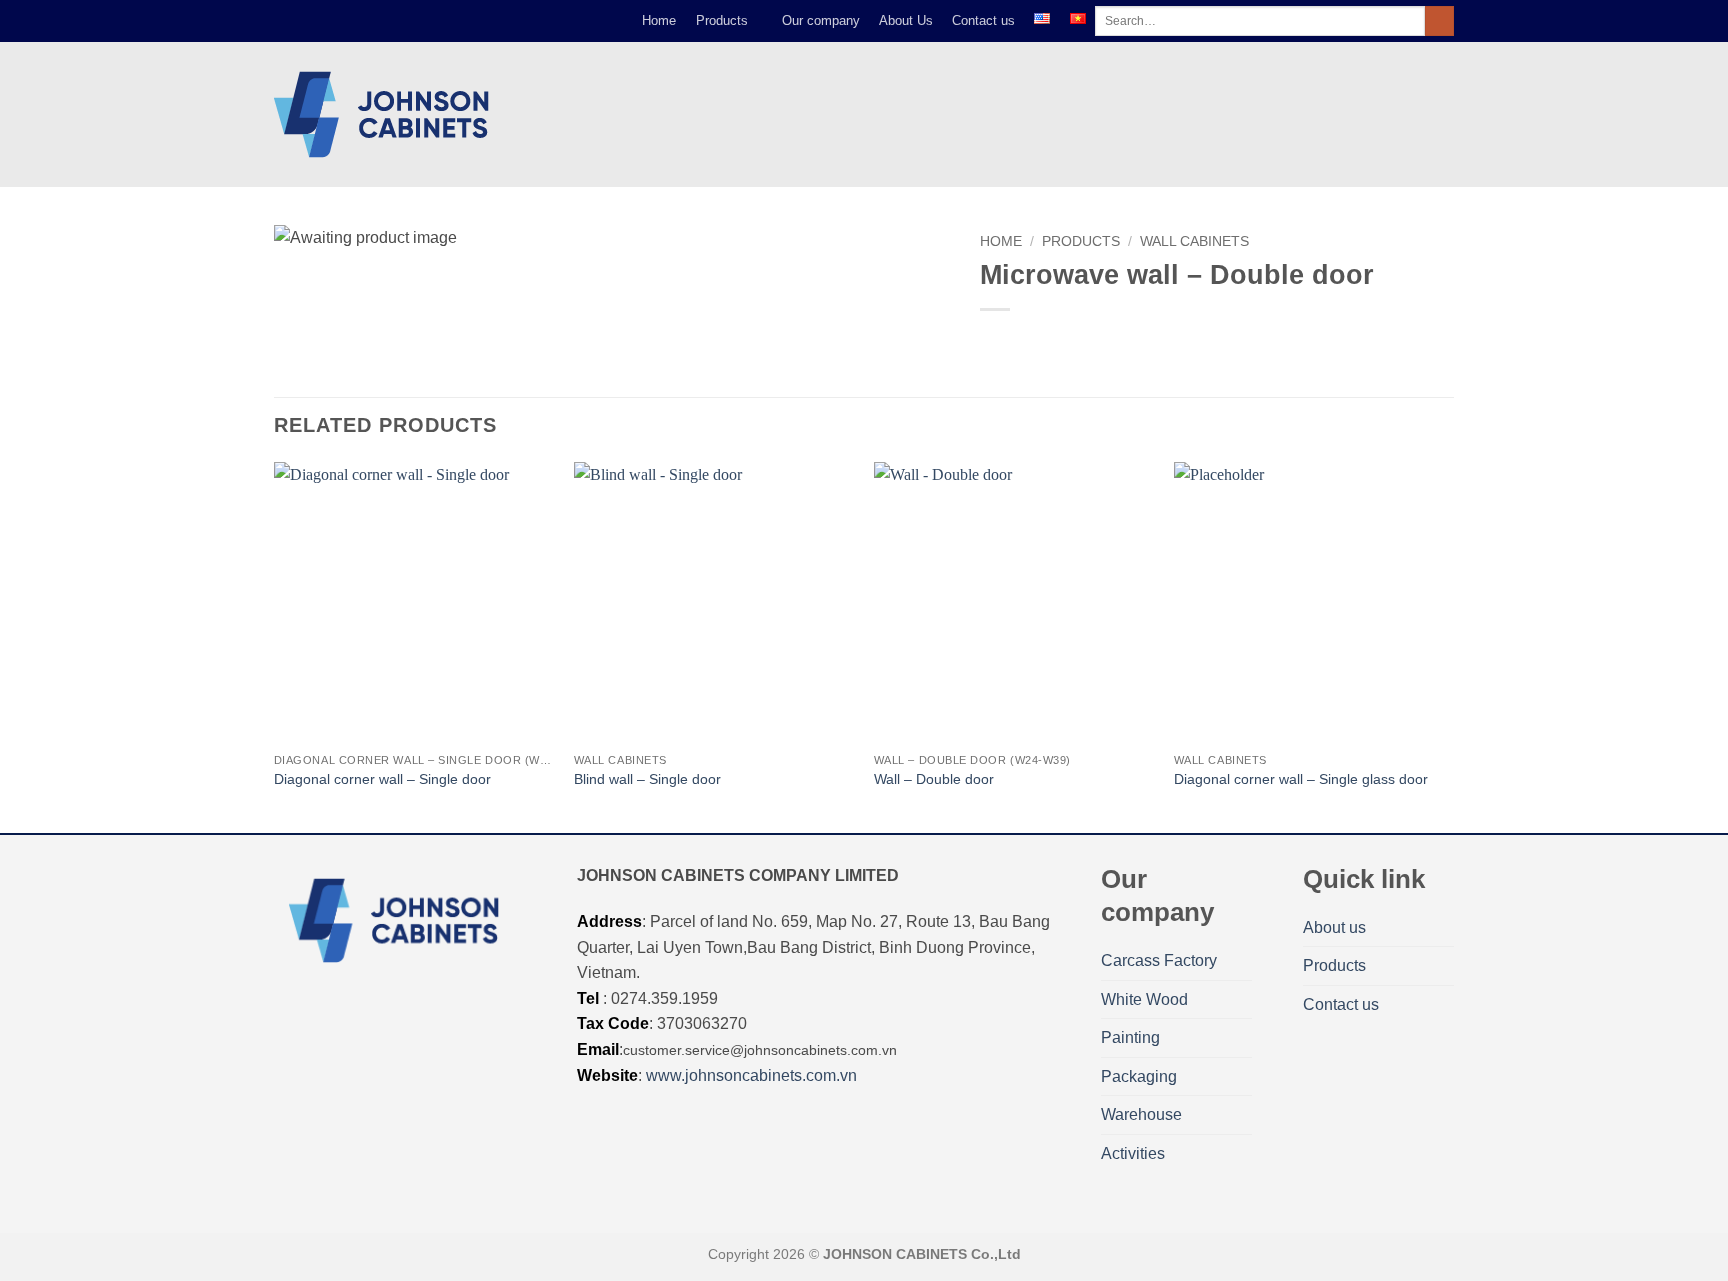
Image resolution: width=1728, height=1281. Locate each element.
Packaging (1139, 1076)
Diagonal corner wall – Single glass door (1301, 779)
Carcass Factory (1159, 960)
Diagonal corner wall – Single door (382, 779)
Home (659, 20)
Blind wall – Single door (647, 779)
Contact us (983, 20)
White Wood (1144, 999)
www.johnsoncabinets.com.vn (751, 1075)
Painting (1130, 1037)
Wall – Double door (934, 779)
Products (722, 20)
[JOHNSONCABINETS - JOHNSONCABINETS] (386, 114)
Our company (821, 20)
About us (1334, 927)
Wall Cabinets (1194, 241)
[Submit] (1439, 21)
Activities (1133, 1153)
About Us (906, 20)
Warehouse (1141, 1114)
